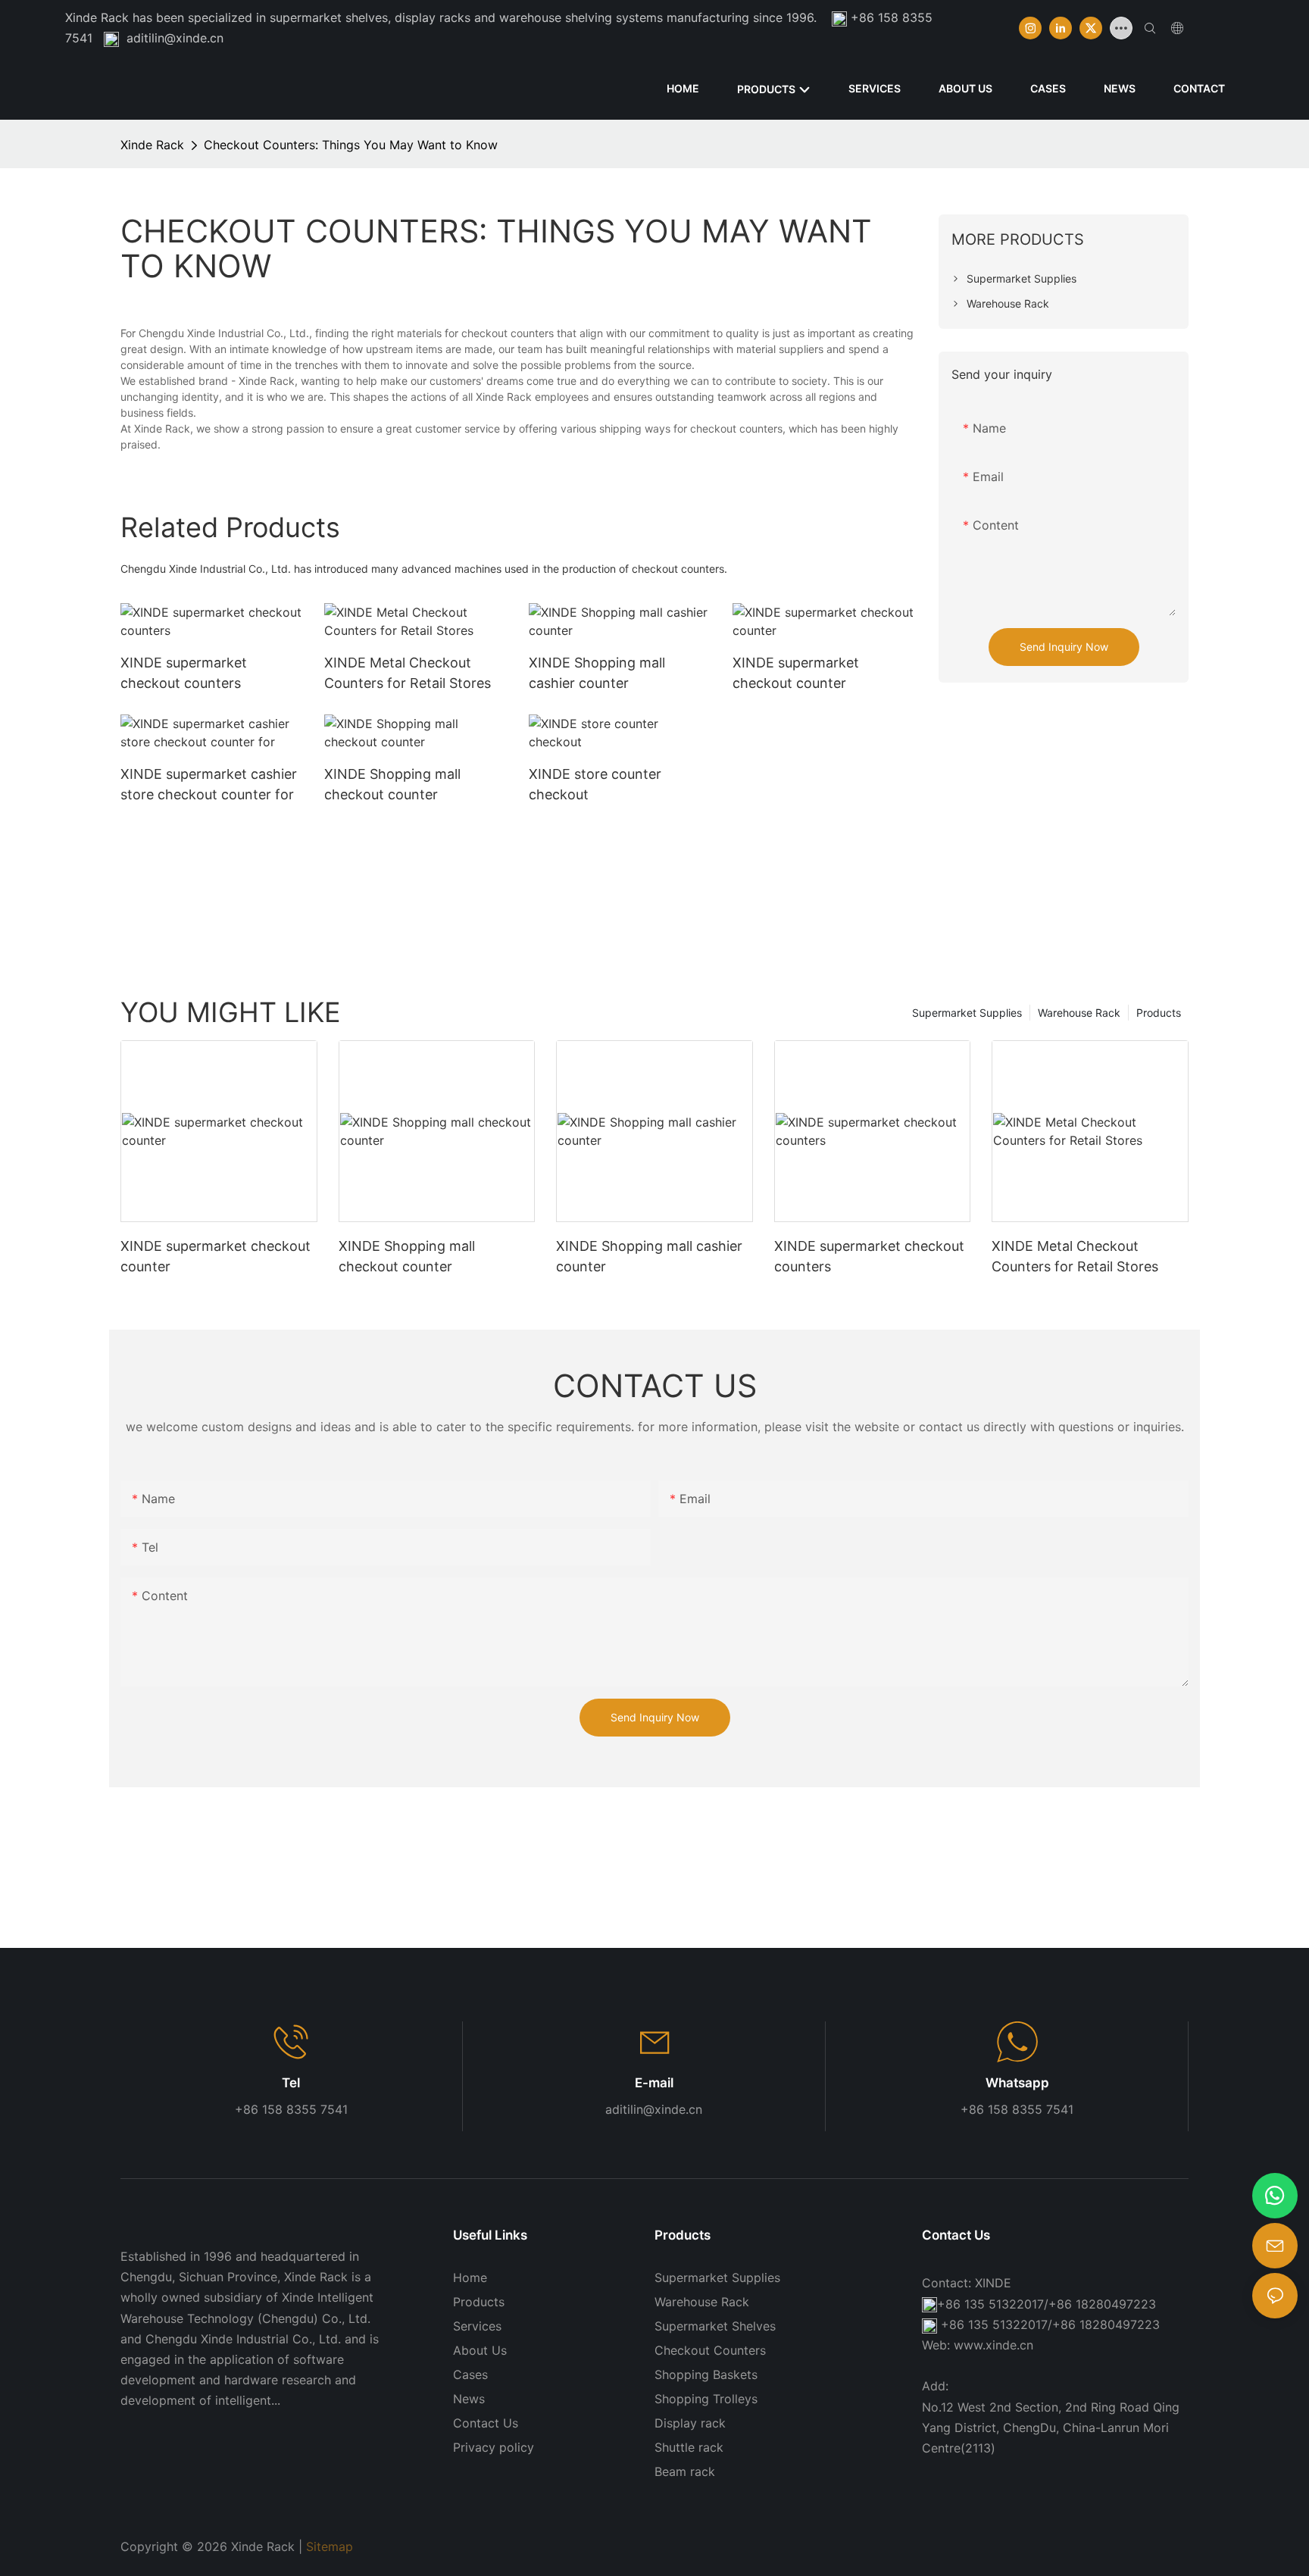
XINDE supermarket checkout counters (184, 673)
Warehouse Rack (1079, 1013)
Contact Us (486, 2423)
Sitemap (330, 2546)
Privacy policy (494, 2447)
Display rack (690, 2423)
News (469, 2399)
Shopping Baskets (706, 2374)
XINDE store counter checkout (595, 784)
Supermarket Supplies (967, 1013)
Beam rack (685, 2471)
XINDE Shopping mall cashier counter (597, 673)
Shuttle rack (689, 2447)
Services (477, 2326)
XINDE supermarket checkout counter (796, 673)
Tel (291, 2083)
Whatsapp (1017, 2083)
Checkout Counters (710, 2350)
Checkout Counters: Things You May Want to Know (351, 145)
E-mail (654, 2083)
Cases (470, 2374)
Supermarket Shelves (715, 2326)
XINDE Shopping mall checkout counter (392, 784)
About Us (480, 2350)
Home (470, 2277)
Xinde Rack (152, 145)
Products (1159, 1013)
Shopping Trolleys (706, 2399)
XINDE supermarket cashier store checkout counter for (209, 784)
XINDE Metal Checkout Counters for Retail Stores (408, 673)
